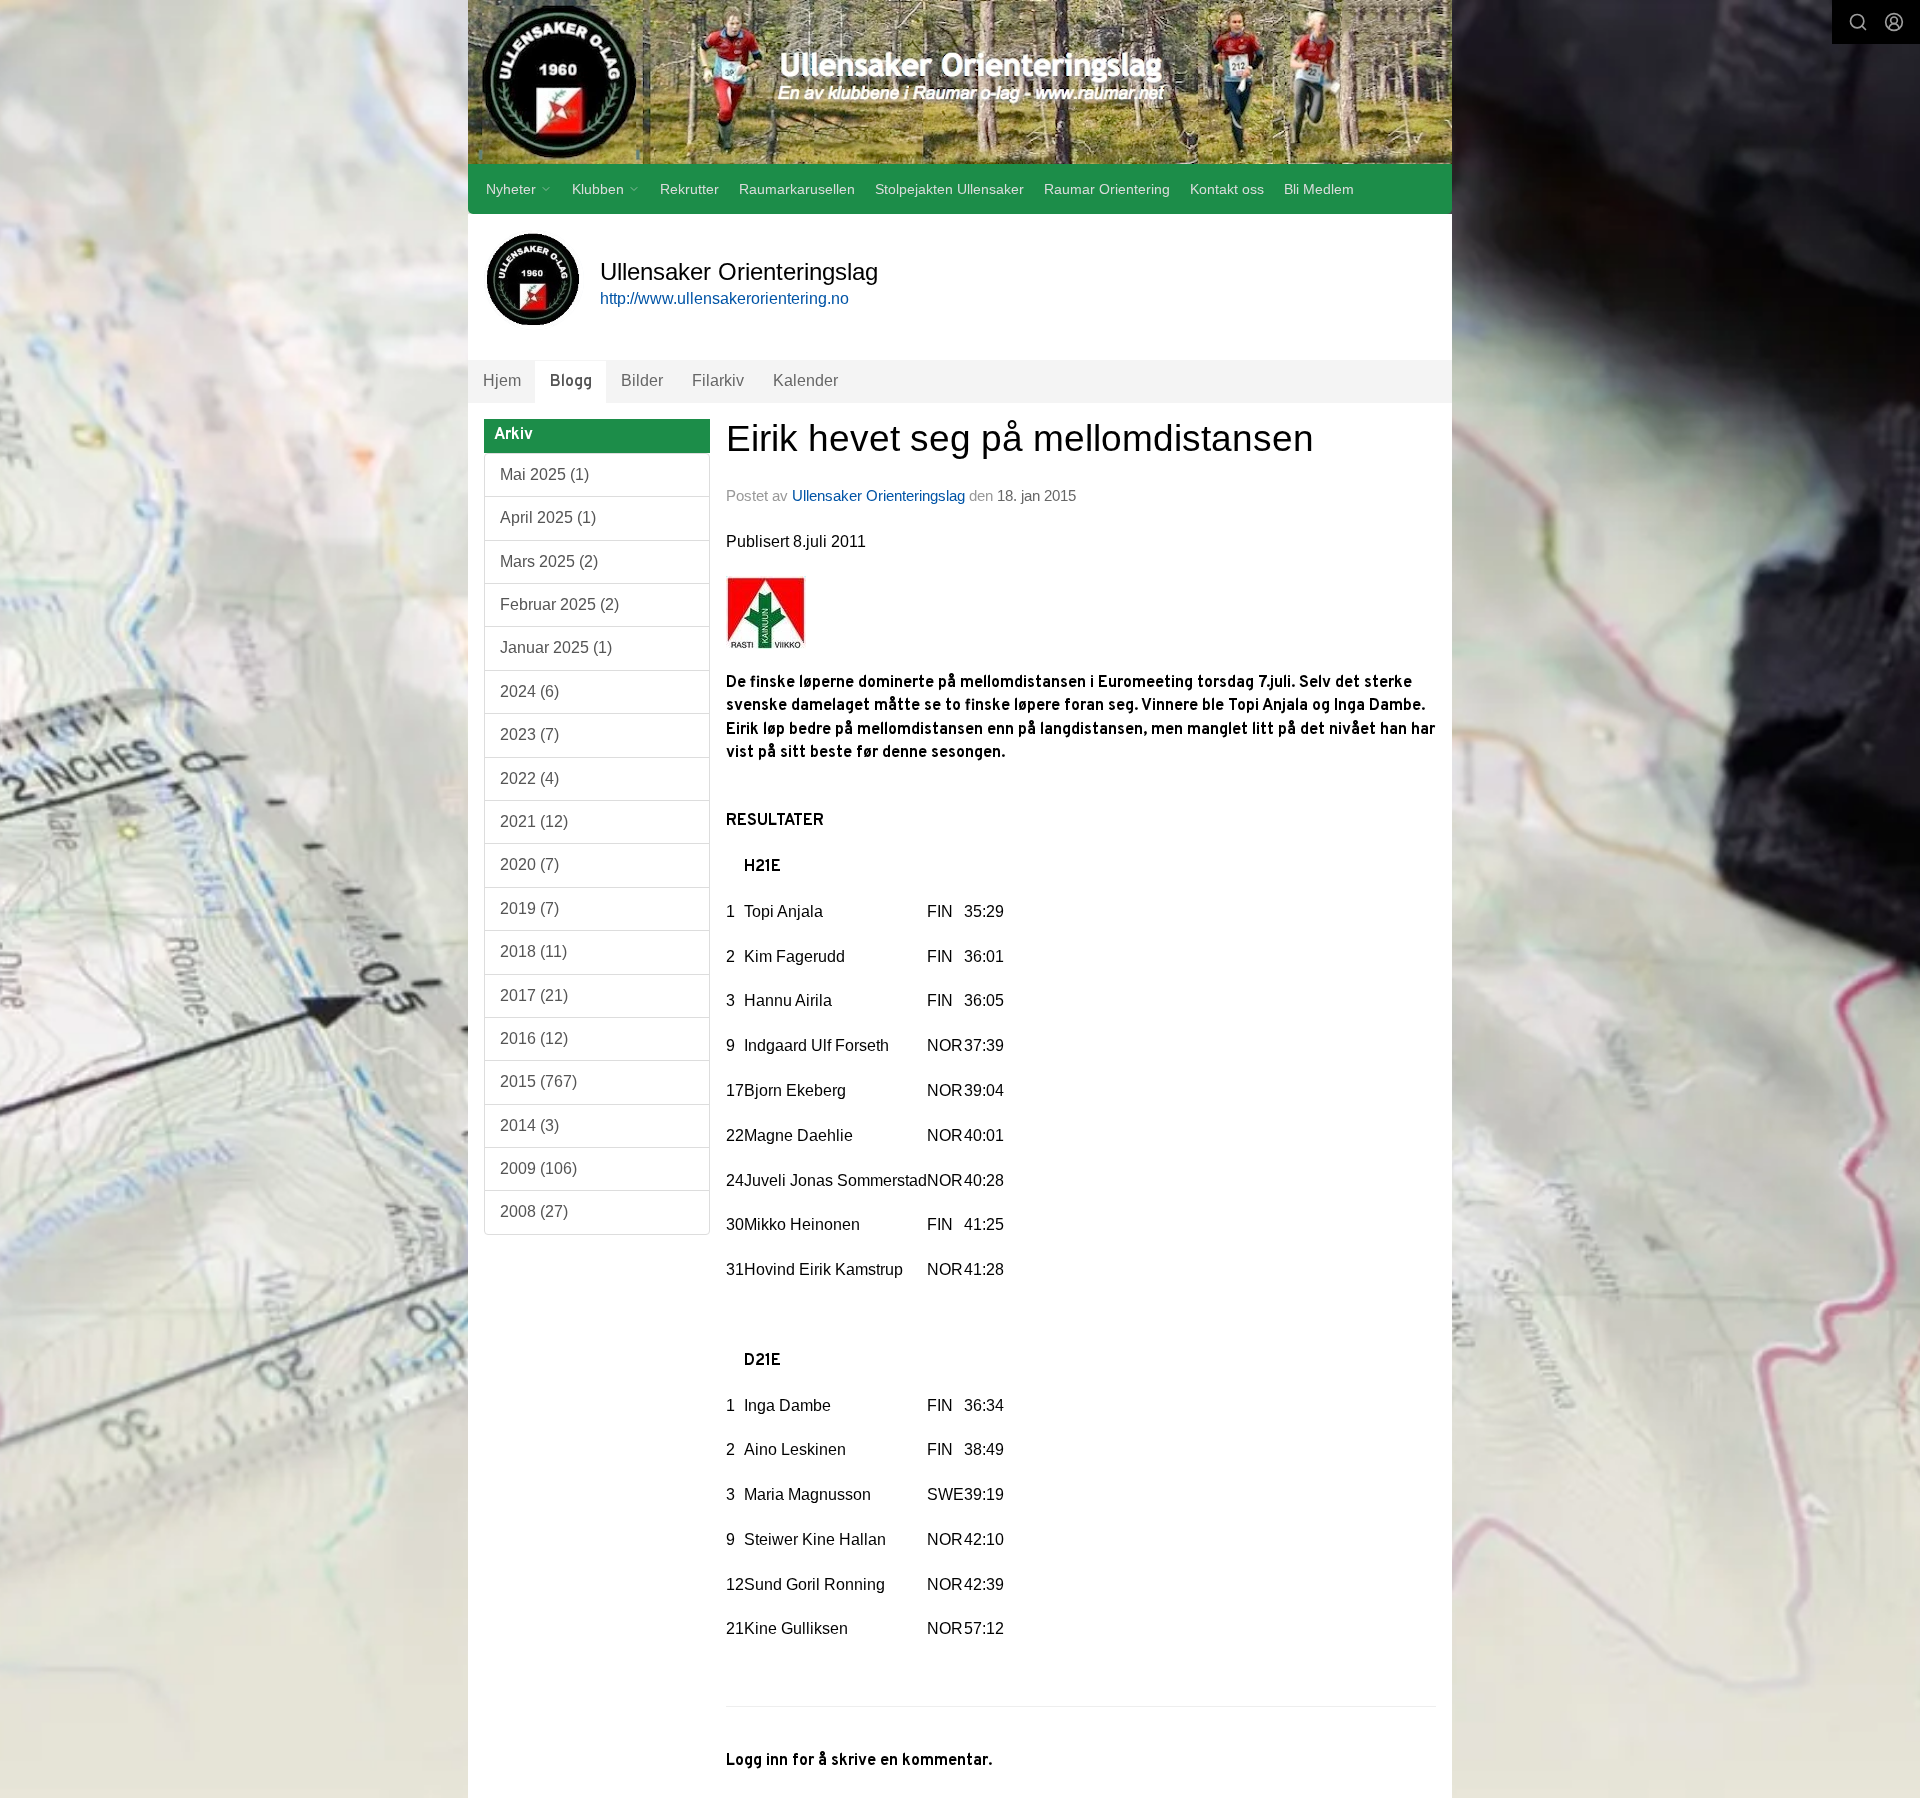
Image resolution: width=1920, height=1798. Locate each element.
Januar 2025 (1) (556, 647)
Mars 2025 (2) (549, 561)
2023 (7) (529, 734)
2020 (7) (529, 864)
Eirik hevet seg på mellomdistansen (1020, 438)
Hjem (502, 380)
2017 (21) (534, 995)
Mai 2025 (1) (544, 474)
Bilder (642, 380)
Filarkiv (718, 380)
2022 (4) (529, 778)
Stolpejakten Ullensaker (949, 189)
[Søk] (1858, 22)
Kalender (805, 380)
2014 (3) (529, 1125)
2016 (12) (534, 1038)
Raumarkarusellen (797, 189)
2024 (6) (529, 691)
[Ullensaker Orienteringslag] (960, 82)
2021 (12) (534, 821)
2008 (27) (534, 1211)
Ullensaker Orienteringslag (878, 495)
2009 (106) (538, 1168)
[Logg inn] (1894, 22)
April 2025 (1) (548, 517)
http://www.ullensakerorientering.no (724, 298)
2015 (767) (538, 1081)
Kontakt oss (1227, 189)
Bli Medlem (1319, 189)
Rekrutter (689, 189)
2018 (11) (533, 951)
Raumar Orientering (1107, 189)
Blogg (571, 382)
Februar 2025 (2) (559, 604)
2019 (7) (529, 908)
